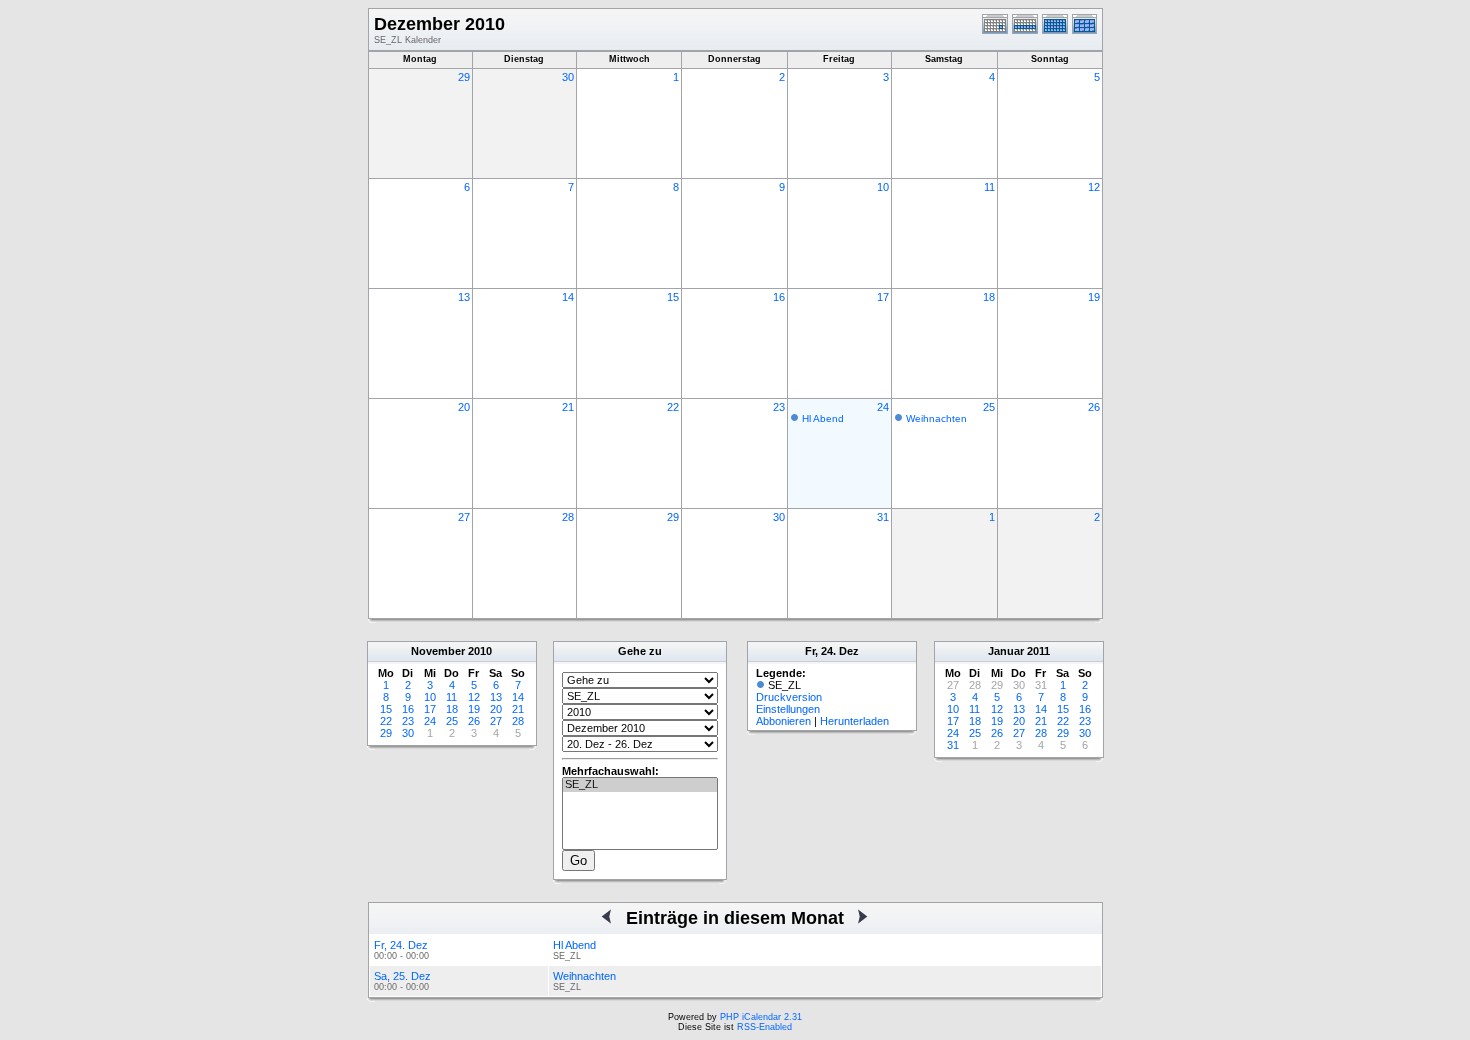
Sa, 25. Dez (402, 976)
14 (568, 297)
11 (989, 187)
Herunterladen (854, 721)
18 (989, 297)
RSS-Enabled (764, 1027)
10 (883, 187)
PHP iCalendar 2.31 (761, 1017)
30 (568, 77)
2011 (1038, 651)
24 (883, 407)
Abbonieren (783, 721)
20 (464, 407)
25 (989, 407)
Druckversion (789, 697)
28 (568, 517)
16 (779, 297)
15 (673, 297)
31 (883, 517)
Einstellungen (788, 709)
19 (1094, 297)
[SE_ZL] (640, 785)
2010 (480, 651)
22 (673, 407)
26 (1094, 407)
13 (464, 297)
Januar (1006, 651)
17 (883, 297)
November (438, 651)
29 (464, 77)
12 (1094, 187)
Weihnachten (936, 418)
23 (779, 407)
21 (568, 407)
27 (464, 517)
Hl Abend (823, 418)
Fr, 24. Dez (401, 945)
